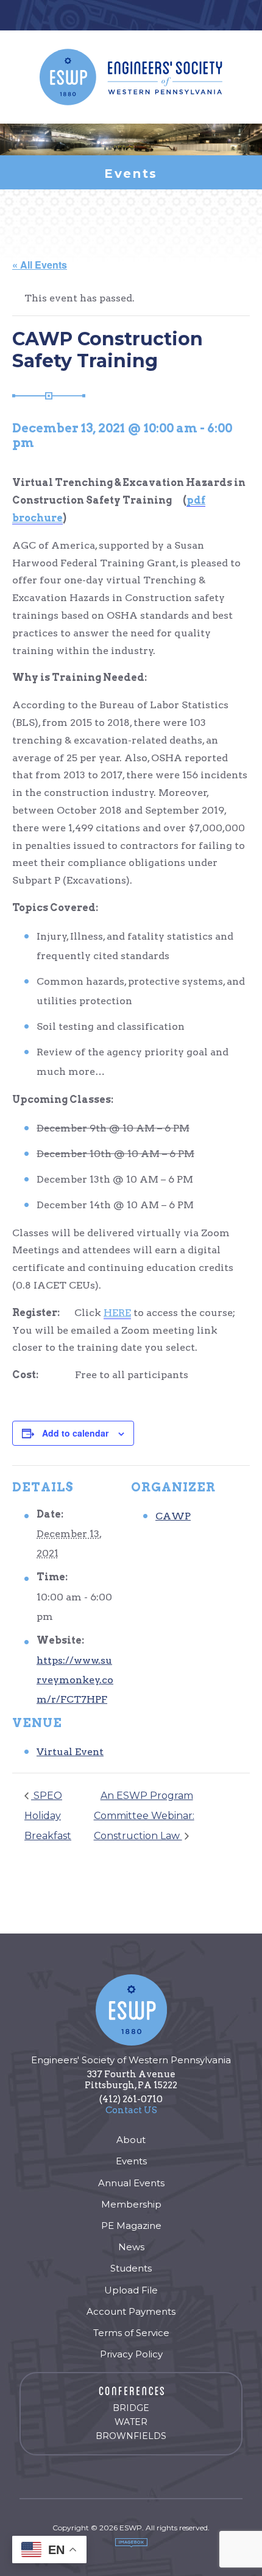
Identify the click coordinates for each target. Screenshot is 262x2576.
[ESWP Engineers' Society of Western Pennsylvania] (131, 77)
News (131, 2247)
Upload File (131, 2290)
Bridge (131, 2408)
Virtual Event (70, 1752)
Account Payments (131, 2311)
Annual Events (131, 2183)
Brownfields (131, 2436)
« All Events (40, 265)
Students (131, 2268)
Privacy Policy (131, 2354)
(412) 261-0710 (131, 2099)
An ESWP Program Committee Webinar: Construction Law (144, 1816)
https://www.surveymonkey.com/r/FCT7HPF (75, 1680)
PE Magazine (131, 2226)
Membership (131, 2204)
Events (131, 2161)
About (131, 2140)
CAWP (173, 1516)
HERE (117, 1313)
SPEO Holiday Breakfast (48, 1816)
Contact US (131, 2110)
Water (131, 2422)
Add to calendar (75, 1433)
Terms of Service (131, 2333)
